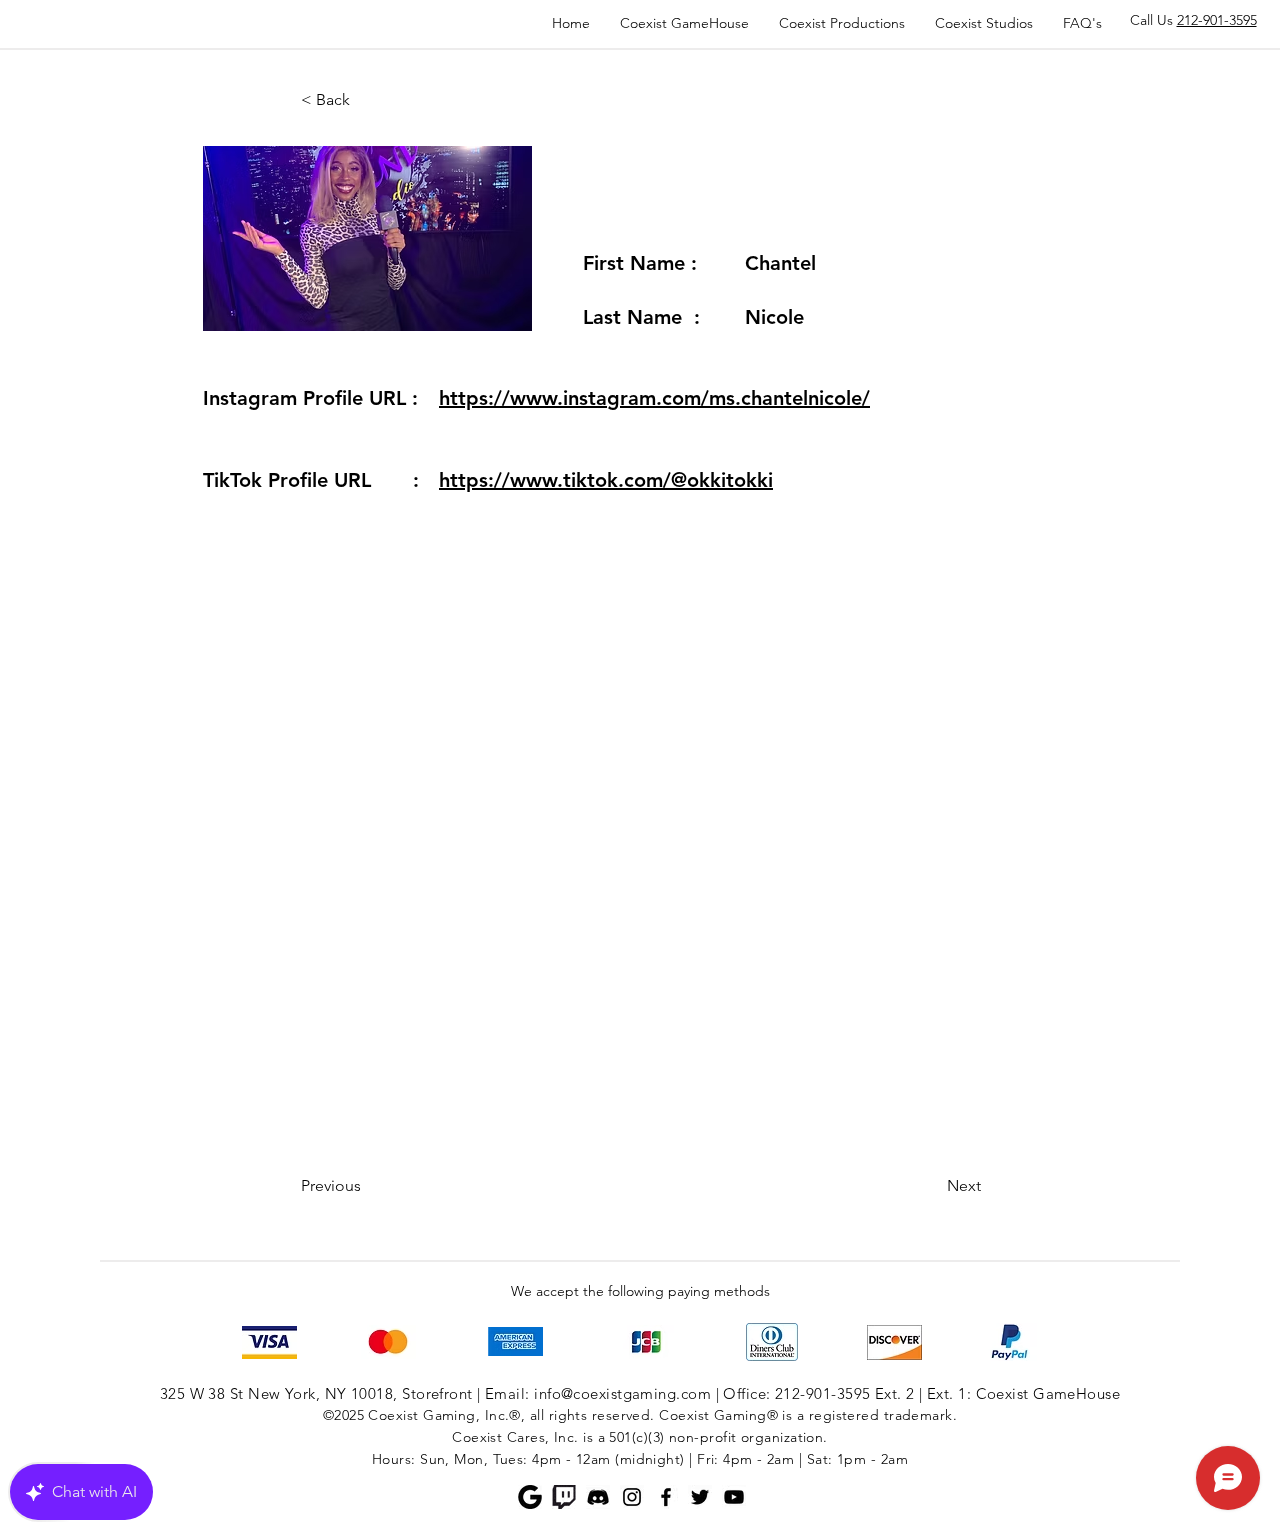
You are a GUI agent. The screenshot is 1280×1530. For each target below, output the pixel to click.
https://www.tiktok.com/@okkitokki (606, 480)
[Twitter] (700, 1497)
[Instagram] (632, 1497)
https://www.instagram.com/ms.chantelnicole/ (654, 398)
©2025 (343, 1415)
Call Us (1193, 20)
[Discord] (598, 1497)
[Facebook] (666, 1497)
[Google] (530, 1497)
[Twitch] (564, 1497)
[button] (367, 100)
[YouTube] (734, 1497)
